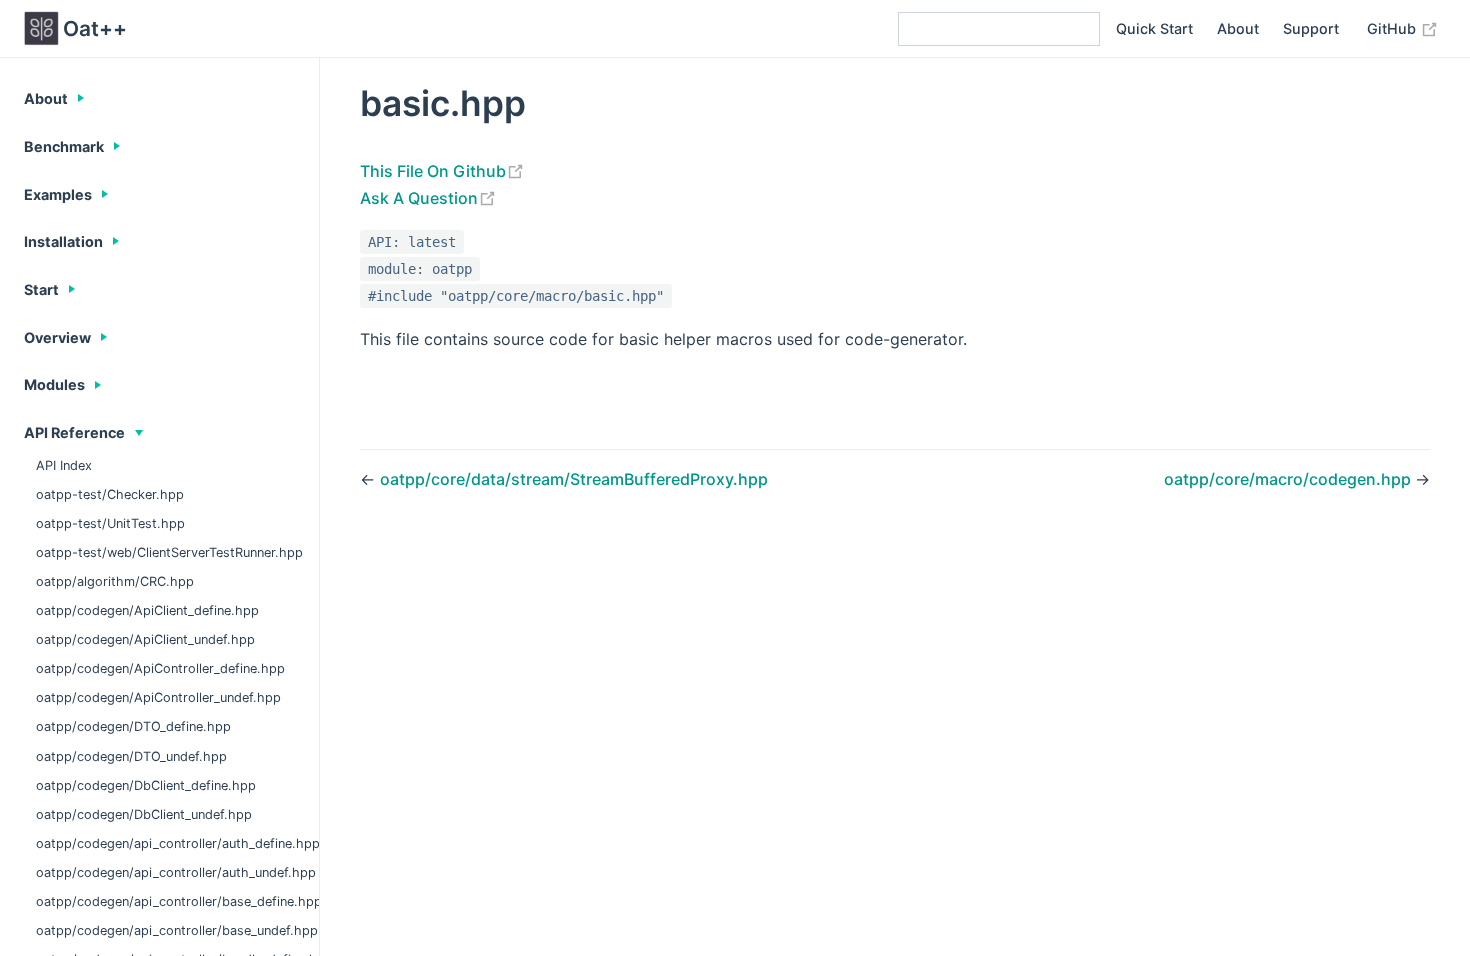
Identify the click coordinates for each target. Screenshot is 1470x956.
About (1238, 28)
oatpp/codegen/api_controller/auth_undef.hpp (176, 872)
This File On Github (433, 171)
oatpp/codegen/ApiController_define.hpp (160, 668)
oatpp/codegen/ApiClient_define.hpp (147, 610)
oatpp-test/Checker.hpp (110, 494)
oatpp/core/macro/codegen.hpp (1289, 479)
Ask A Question (419, 198)
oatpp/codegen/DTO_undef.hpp (131, 756)
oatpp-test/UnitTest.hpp (110, 523)
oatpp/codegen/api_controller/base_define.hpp (177, 901)
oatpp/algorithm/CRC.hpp (115, 581)
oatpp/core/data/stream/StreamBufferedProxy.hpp (574, 479)
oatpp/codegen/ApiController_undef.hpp (158, 697)
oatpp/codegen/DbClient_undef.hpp (144, 814)
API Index (64, 465)
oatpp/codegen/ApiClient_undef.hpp (145, 639)
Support (1311, 28)
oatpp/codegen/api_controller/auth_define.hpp (177, 843)
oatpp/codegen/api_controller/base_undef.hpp (177, 930)
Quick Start (1154, 28)
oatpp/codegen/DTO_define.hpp (133, 726)
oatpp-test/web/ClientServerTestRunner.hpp (169, 552)
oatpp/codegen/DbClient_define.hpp (146, 785)
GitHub (1393, 28)
